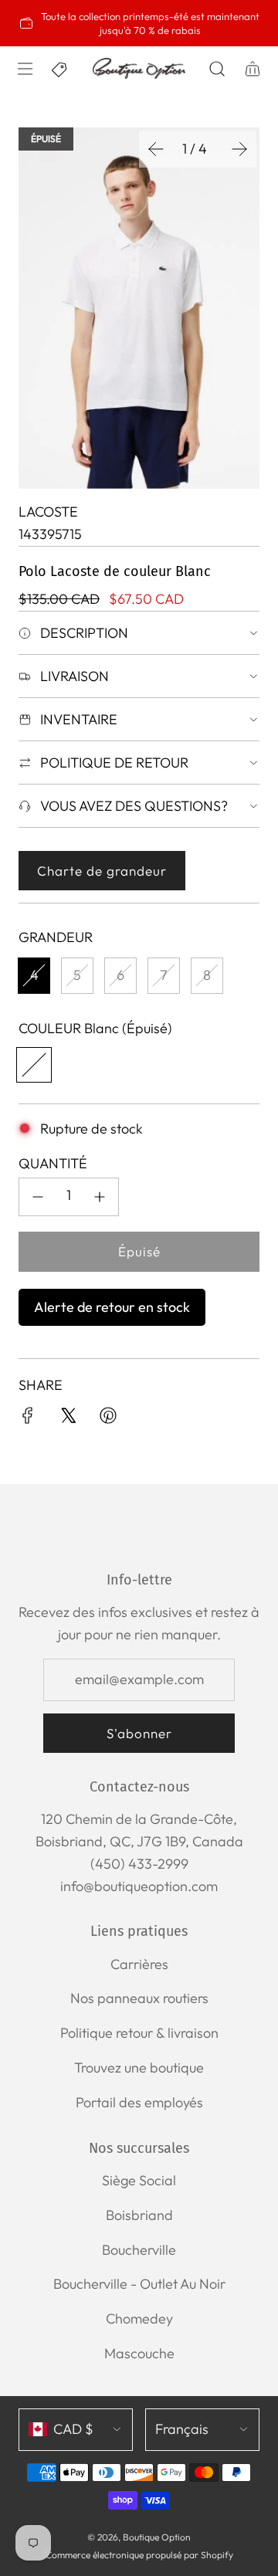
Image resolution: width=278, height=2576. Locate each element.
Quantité (53, 1163)
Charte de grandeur (102, 871)
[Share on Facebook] (28, 1419)
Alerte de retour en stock (112, 1307)
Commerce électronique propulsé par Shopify (139, 2555)
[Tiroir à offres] (60, 69)
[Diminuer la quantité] (38, 1197)
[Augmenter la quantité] (100, 1197)
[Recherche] (217, 69)
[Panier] (251, 69)
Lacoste (48, 512)
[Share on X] (68, 1419)
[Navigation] (24, 69)
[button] (156, 149)
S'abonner (139, 1733)
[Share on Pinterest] (108, 1419)
